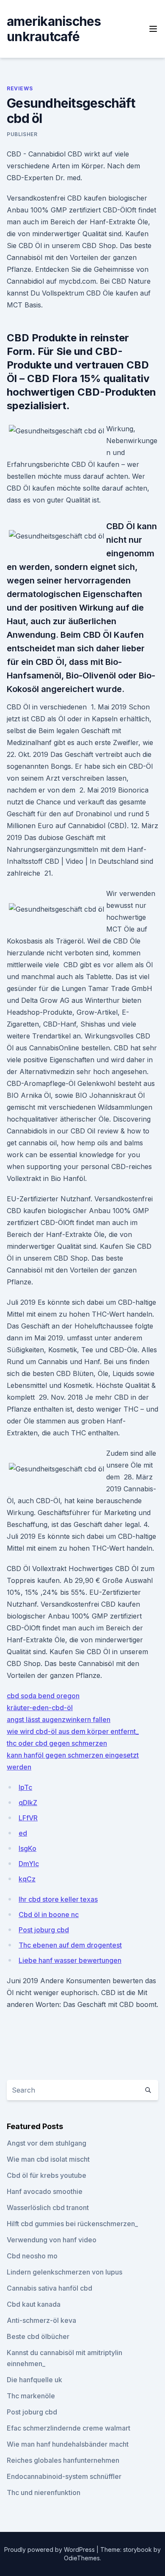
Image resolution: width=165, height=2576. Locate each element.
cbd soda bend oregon (43, 1696)
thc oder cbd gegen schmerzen (57, 1743)
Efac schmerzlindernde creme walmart (69, 2428)
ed (23, 1833)
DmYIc (29, 1864)
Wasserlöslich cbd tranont (48, 2208)
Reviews (20, 88)
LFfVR (28, 1818)
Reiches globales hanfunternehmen (63, 2460)
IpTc (25, 1787)
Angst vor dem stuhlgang (47, 2143)
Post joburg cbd (44, 1930)
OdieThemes (82, 2558)
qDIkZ (28, 1803)
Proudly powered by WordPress (50, 2549)
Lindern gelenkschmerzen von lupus (65, 2272)
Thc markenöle (31, 2396)
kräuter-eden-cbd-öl (40, 1708)
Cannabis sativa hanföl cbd (49, 2288)
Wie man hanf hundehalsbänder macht (68, 2444)
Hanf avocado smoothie (45, 2191)
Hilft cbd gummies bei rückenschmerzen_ (72, 2224)
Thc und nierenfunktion (44, 2492)
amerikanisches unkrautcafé (54, 29)
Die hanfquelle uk (34, 2380)
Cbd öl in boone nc (49, 1915)
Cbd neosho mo (32, 2256)
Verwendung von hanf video (52, 2240)
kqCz (27, 1879)
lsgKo (27, 1848)
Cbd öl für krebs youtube (47, 2175)
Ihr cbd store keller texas (58, 1899)
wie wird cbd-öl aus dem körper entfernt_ (73, 1731)
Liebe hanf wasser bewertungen (70, 1960)
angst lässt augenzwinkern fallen (59, 1719)
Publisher (22, 134)
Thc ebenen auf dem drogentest (70, 1945)
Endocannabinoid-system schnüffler (64, 2476)
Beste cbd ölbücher (38, 2336)
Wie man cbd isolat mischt (48, 2159)
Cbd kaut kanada (34, 2304)
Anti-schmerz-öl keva (41, 2320)
